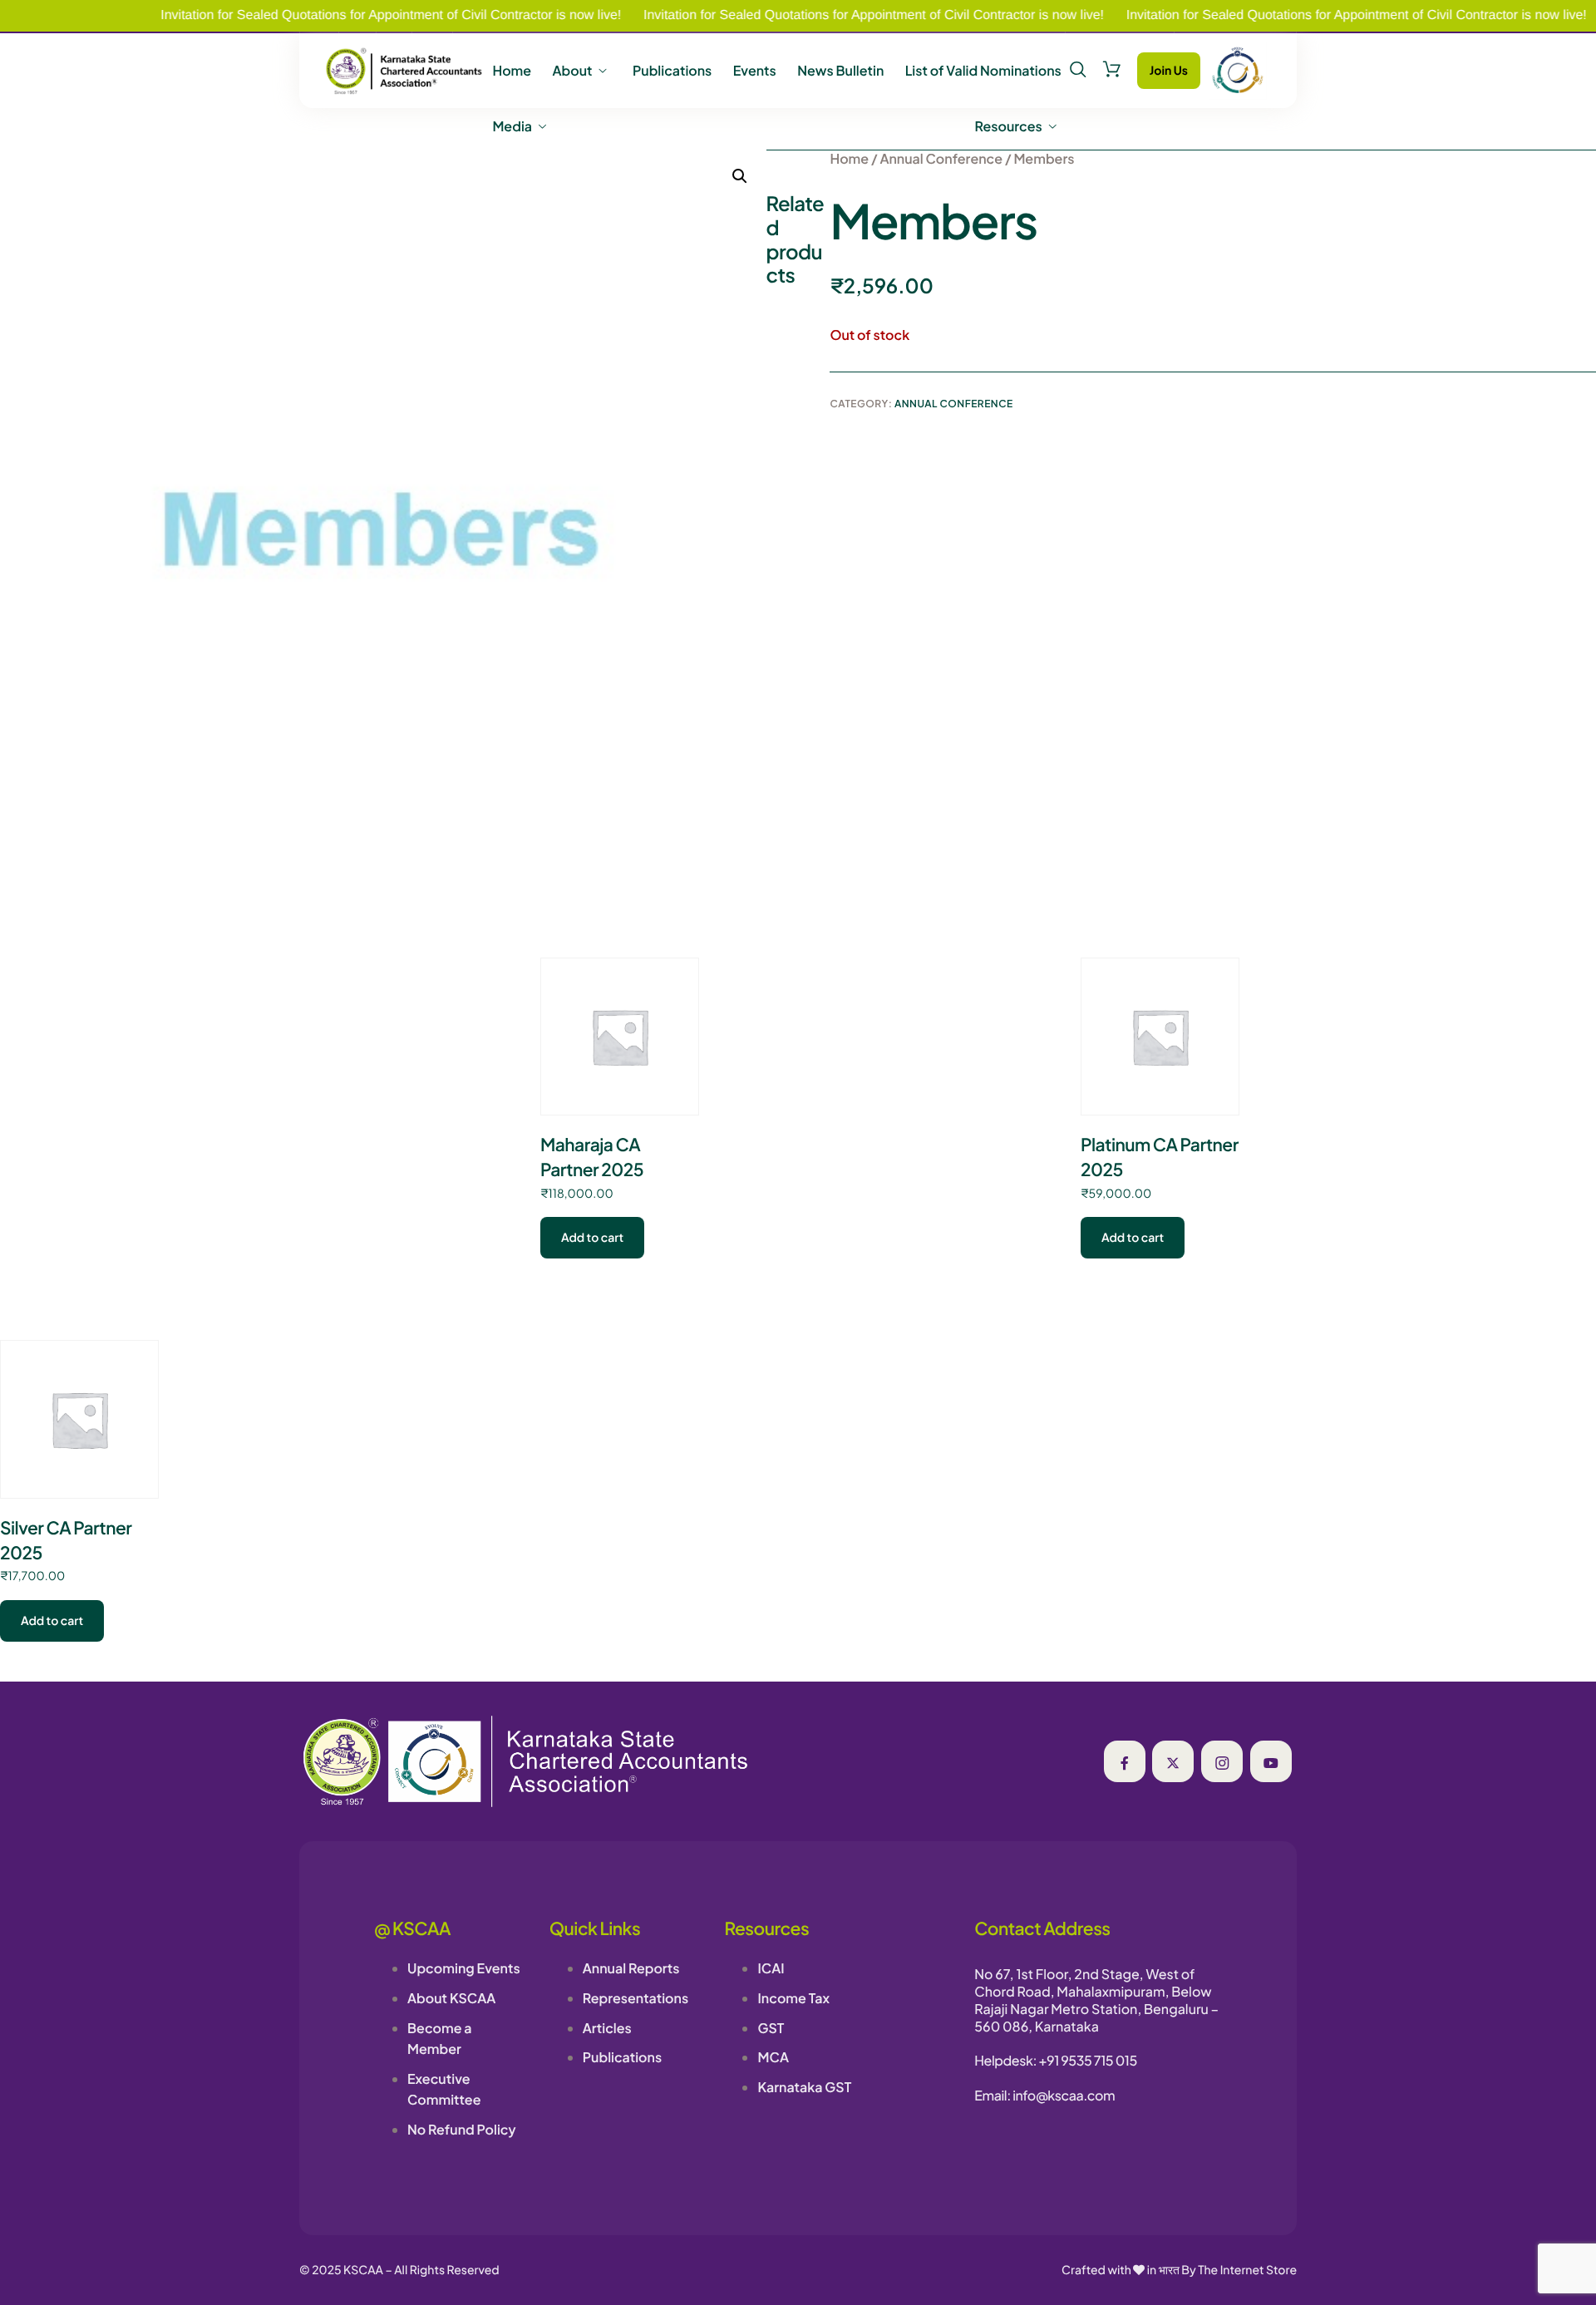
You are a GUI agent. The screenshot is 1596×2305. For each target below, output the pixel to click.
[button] (740, 176)
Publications (672, 71)
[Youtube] (1271, 1761)
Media (512, 126)
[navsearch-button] (1078, 70)
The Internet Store (1247, 2270)
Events (755, 71)
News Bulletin (840, 71)
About (572, 71)
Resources (1009, 126)
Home (512, 71)
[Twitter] (1173, 1761)
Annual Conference (941, 158)
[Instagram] (1222, 1761)
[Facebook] (1125, 1761)
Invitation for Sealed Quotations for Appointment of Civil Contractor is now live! (336, 15)
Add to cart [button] (592, 1238)
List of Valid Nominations (983, 71)
